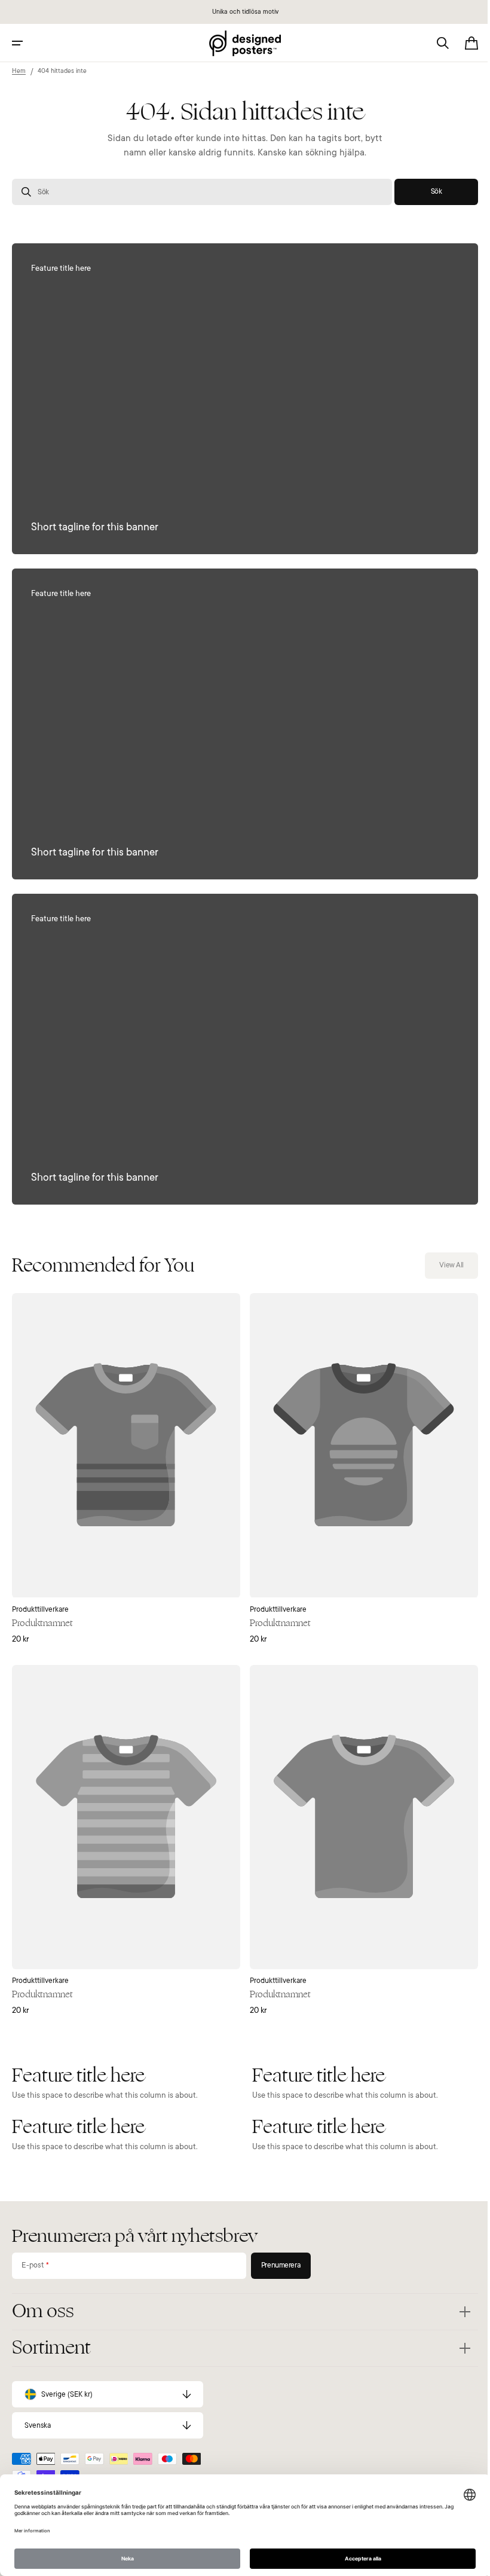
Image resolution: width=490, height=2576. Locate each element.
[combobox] (197, 192)
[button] (17, 43)
